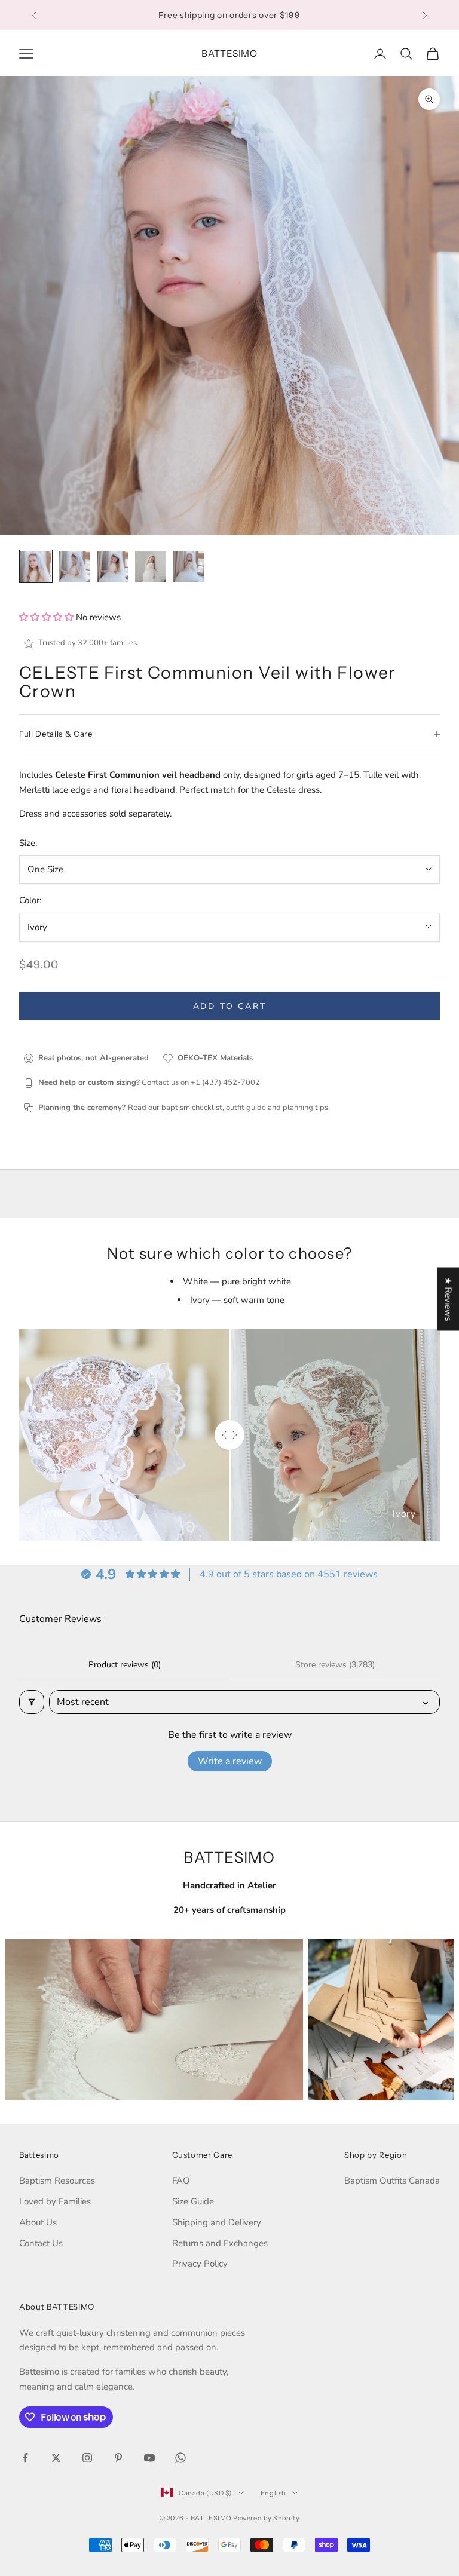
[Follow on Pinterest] (118, 2458)
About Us (38, 2222)
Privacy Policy (200, 2264)
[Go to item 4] (151, 566)
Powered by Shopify (266, 2518)
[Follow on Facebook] (25, 2458)
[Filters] (32, 1702)
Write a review (230, 1761)
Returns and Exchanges (220, 2243)
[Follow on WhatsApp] (180, 2458)
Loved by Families (55, 2201)
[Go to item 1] (36, 566)
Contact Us (41, 2243)
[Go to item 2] (74, 566)
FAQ (181, 2181)
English (273, 2493)
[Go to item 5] (189, 566)
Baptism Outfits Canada (392, 2181)
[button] (48, 617)
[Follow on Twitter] (56, 2458)
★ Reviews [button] (448, 1299)
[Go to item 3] (112, 566)
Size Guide (193, 2201)
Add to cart (230, 1006)
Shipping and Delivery (217, 2222)
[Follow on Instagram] (87, 2458)
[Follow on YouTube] (149, 2458)
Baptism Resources (57, 2181)
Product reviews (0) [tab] (125, 1665)
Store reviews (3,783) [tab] (335, 1665)
